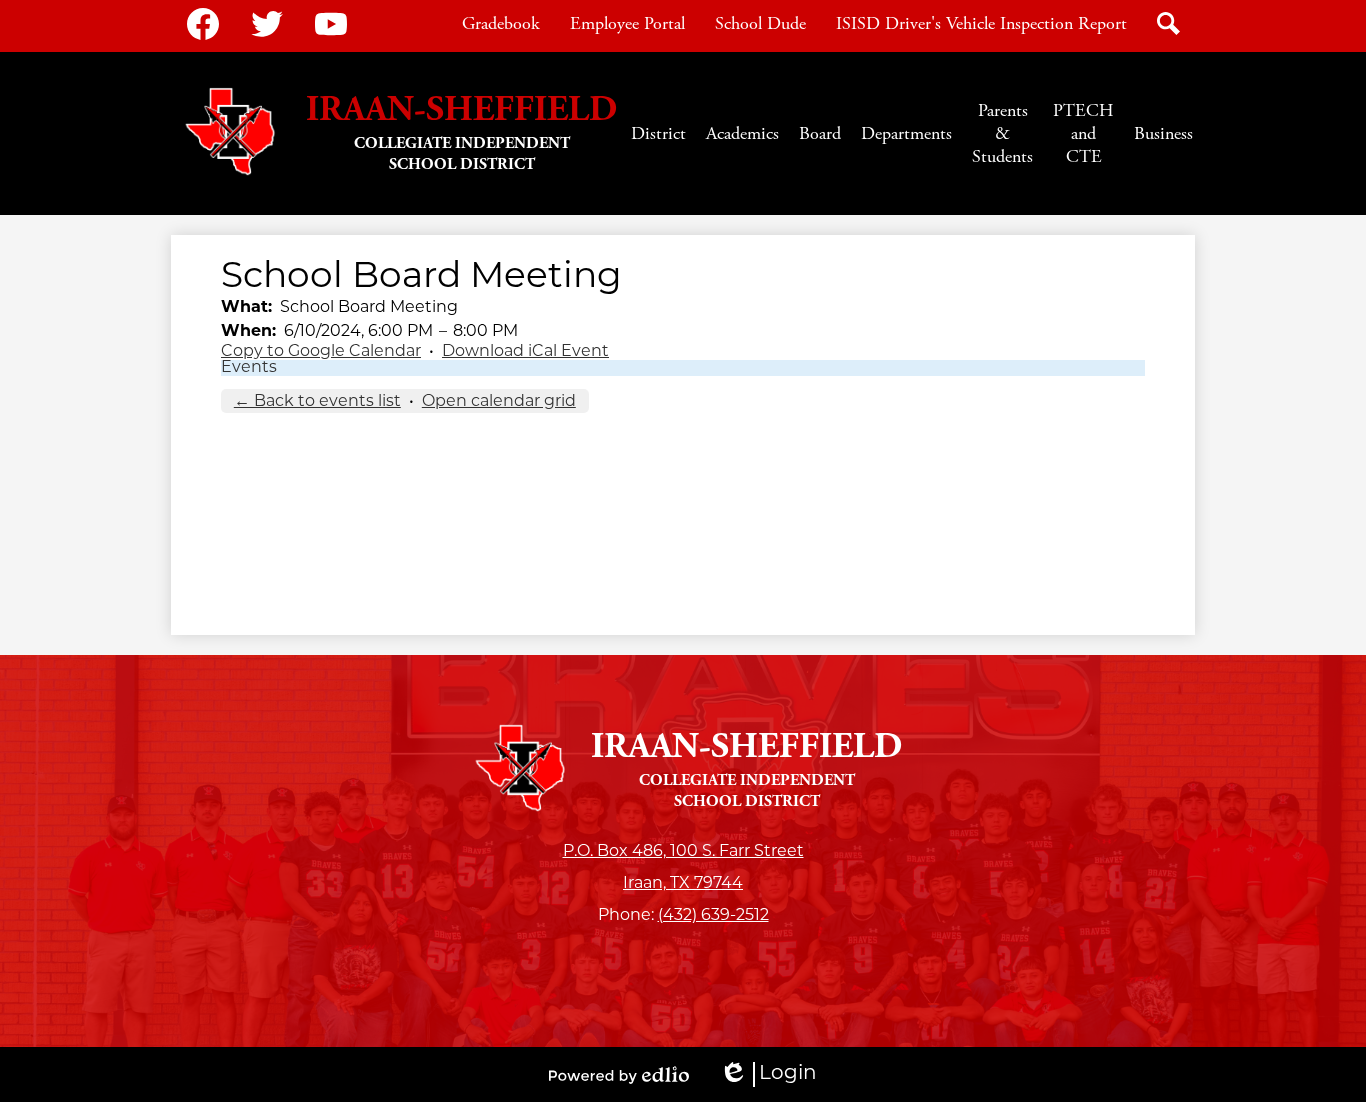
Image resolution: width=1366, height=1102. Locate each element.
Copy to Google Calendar (321, 352)
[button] (658, 133)
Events (249, 368)
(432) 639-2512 (713, 916)
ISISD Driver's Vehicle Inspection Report (981, 23)
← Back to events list (317, 402)
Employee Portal (627, 23)
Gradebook (501, 23)
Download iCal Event (525, 352)
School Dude (760, 23)
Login (768, 1075)
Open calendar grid (499, 402)
